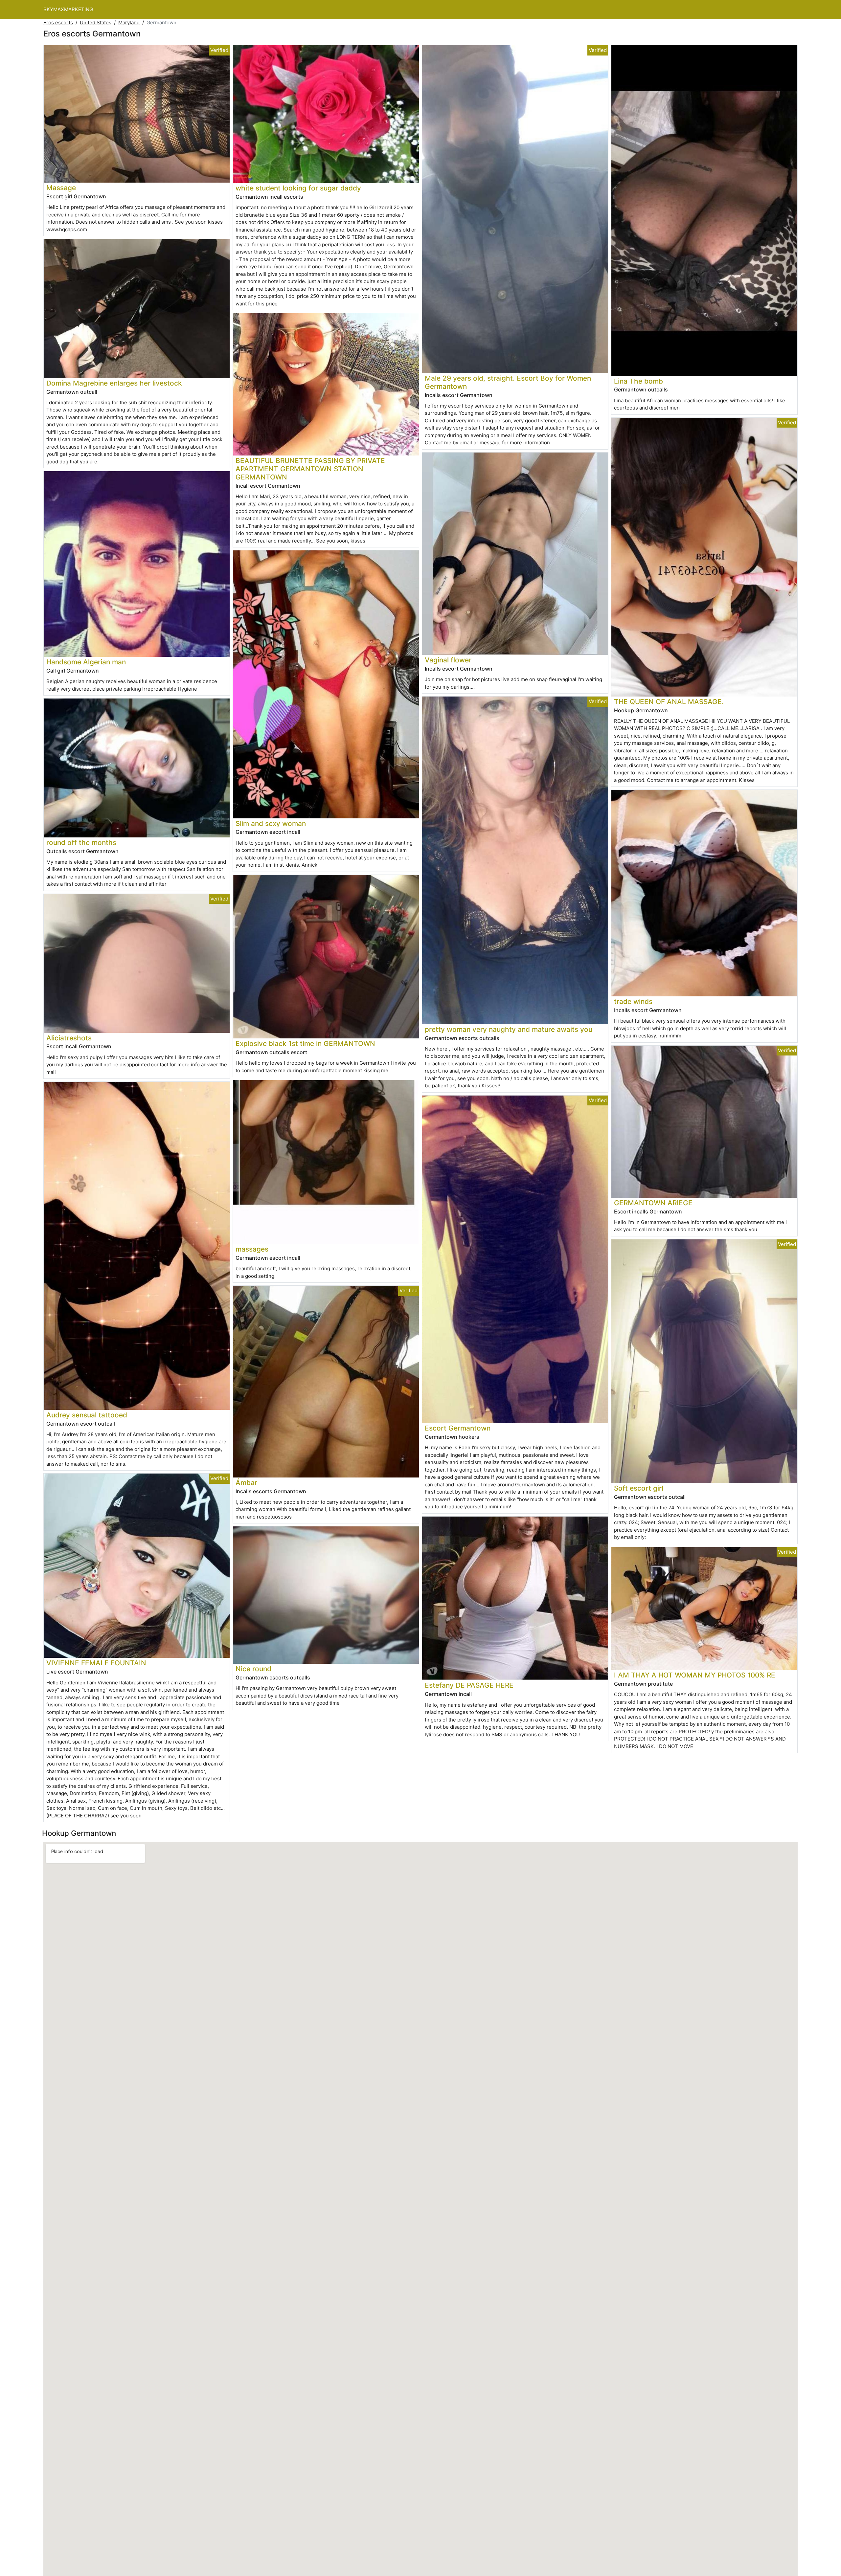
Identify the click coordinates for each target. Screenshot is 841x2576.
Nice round (253, 1669)
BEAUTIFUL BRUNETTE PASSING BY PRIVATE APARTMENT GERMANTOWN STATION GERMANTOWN (310, 469)
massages (252, 1249)
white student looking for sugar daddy (298, 188)
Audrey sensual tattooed (87, 1415)
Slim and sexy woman (271, 823)
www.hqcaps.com (67, 229)
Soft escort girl (639, 1488)
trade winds (633, 1001)
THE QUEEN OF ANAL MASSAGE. (669, 702)
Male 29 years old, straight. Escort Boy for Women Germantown (508, 382)
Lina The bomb (638, 381)
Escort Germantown (458, 1428)
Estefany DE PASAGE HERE (469, 1685)
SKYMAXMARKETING (68, 9)
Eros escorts (58, 22)
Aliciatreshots (69, 1038)
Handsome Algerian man (86, 662)
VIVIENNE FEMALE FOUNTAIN (96, 1663)
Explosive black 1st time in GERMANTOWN (305, 1044)
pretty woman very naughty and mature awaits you (509, 1029)
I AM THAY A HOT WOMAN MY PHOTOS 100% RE (695, 1675)
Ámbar (246, 1483)
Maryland (129, 22)
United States (96, 22)
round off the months (81, 843)
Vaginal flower (448, 660)
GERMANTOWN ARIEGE (653, 1203)
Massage (61, 188)
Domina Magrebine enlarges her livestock (114, 383)
